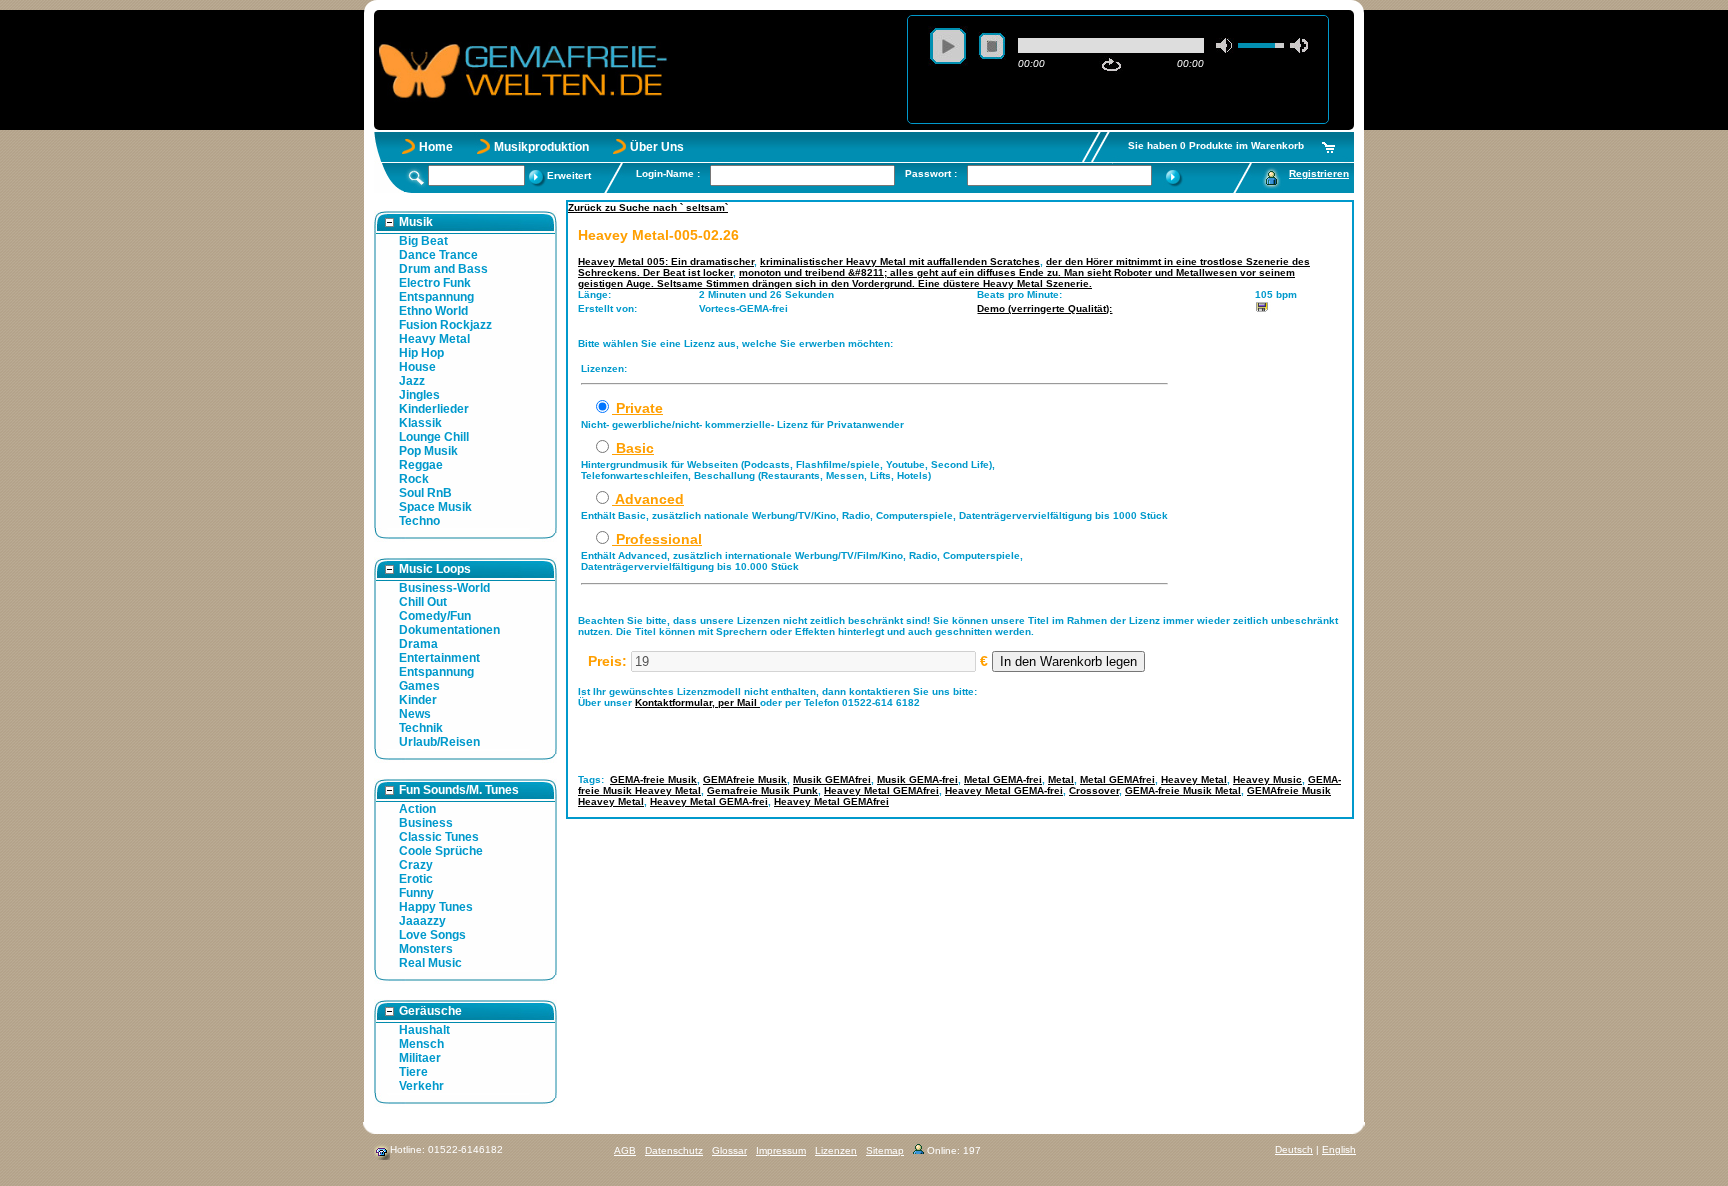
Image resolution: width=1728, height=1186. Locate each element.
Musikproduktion (541, 147)
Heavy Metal (434, 339)
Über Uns (657, 147)
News (415, 714)
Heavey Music (1267, 779)
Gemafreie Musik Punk (762, 790)
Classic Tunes (439, 837)
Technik (421, 728)
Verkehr (421, 1086)
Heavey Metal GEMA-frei (1004, 790)
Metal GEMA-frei (1003, 779)
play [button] (948, 46)
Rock (414, 479)
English (1339, 1149)
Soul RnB (425, 493)
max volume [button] (1299, 45)
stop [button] (992, 46)
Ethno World (433, 311)
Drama (418, 644)
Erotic (416, 879)
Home (436, 147)
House (417, 367)
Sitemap (885, 1150)
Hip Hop (421, 353)
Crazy (416, 865)
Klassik (420, 423)
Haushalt (424, 1030)
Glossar (729, 1150)
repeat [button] (1111, 65)
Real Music (430, 963)
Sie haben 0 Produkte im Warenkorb (1216, 145)
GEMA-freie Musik (653, 779)
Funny (416, 893)
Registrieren (1319, 173)
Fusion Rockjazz (445, 325)
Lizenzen (836, 1150)
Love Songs (432, 935)
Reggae (421, 465)
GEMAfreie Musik (745, 779)
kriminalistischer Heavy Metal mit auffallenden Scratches (900, 261)
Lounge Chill (434, 437)
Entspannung (436, 297)
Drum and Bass (443, 269)
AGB (625, 1150)
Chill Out (423, 602)
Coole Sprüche (441, 851)
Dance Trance (438, 255)
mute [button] (1225, 45)
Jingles (419, 395)
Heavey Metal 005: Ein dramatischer (666, 261)
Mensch (421, 1044)
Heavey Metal (1194, 779)
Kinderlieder (434, 409)
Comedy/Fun (435, 616)
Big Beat (423, 241)
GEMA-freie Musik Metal (1183, 790)
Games (419, 686)
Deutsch (1294, 1149)
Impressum (781, 1150)
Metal (1061, 779)
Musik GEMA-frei (917, 779)
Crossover (1094, 790)
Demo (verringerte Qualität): (1044, 308)
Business (426, 823)
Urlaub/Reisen (439, 742)
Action (417, 809)
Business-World (444, 588)
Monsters (426, 949)
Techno (419, 521)
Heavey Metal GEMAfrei (881, 790)
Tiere (413, 1072)
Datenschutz (674, 1150)
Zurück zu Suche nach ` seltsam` (648, 207)
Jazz (412, 381)
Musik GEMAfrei (832, 779)
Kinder (418, 700)
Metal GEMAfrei (1117, 779)
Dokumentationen (449, 630)
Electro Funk (435, 283)
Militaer (420, 1058)
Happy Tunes (436, 907)
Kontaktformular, (676, 702)
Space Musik (435, 507)
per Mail (739, 702)
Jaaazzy (422, 921)
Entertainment (439, 658)
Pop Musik (428, 451)
